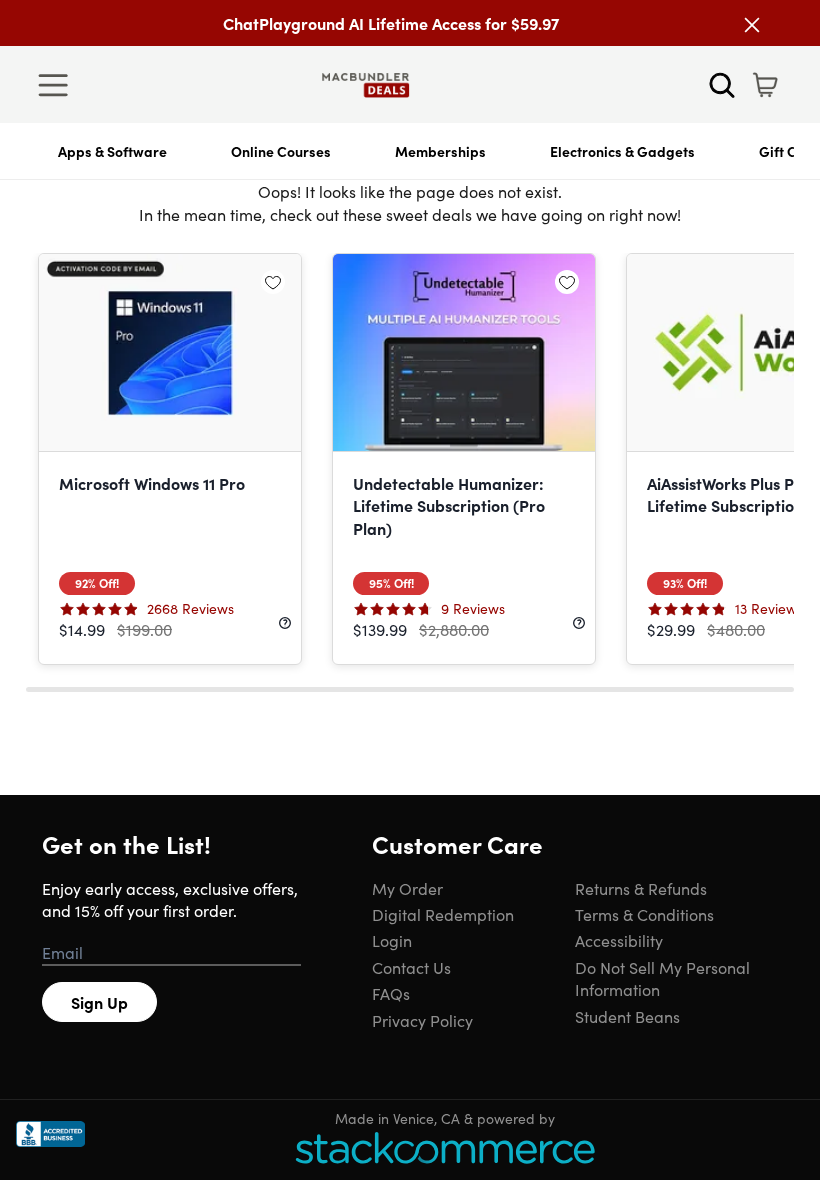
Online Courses (281, 151)
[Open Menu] (58, 85)
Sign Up (99, 1002)
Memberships (440, 151)
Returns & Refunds (641, 888)
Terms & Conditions (644, 914)
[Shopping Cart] (765, 85)
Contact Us (411, 967)
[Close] (752, 25)
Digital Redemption (443, 914)
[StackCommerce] (445, 1147)
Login (392, 940)
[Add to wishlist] (273, 282)
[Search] (722, 85)
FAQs (391, 993)
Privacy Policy (422, 1020)
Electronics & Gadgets (622, 151)
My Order (407, 888)
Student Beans (627, 1016)
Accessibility (619, 940)
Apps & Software (112, 151)
